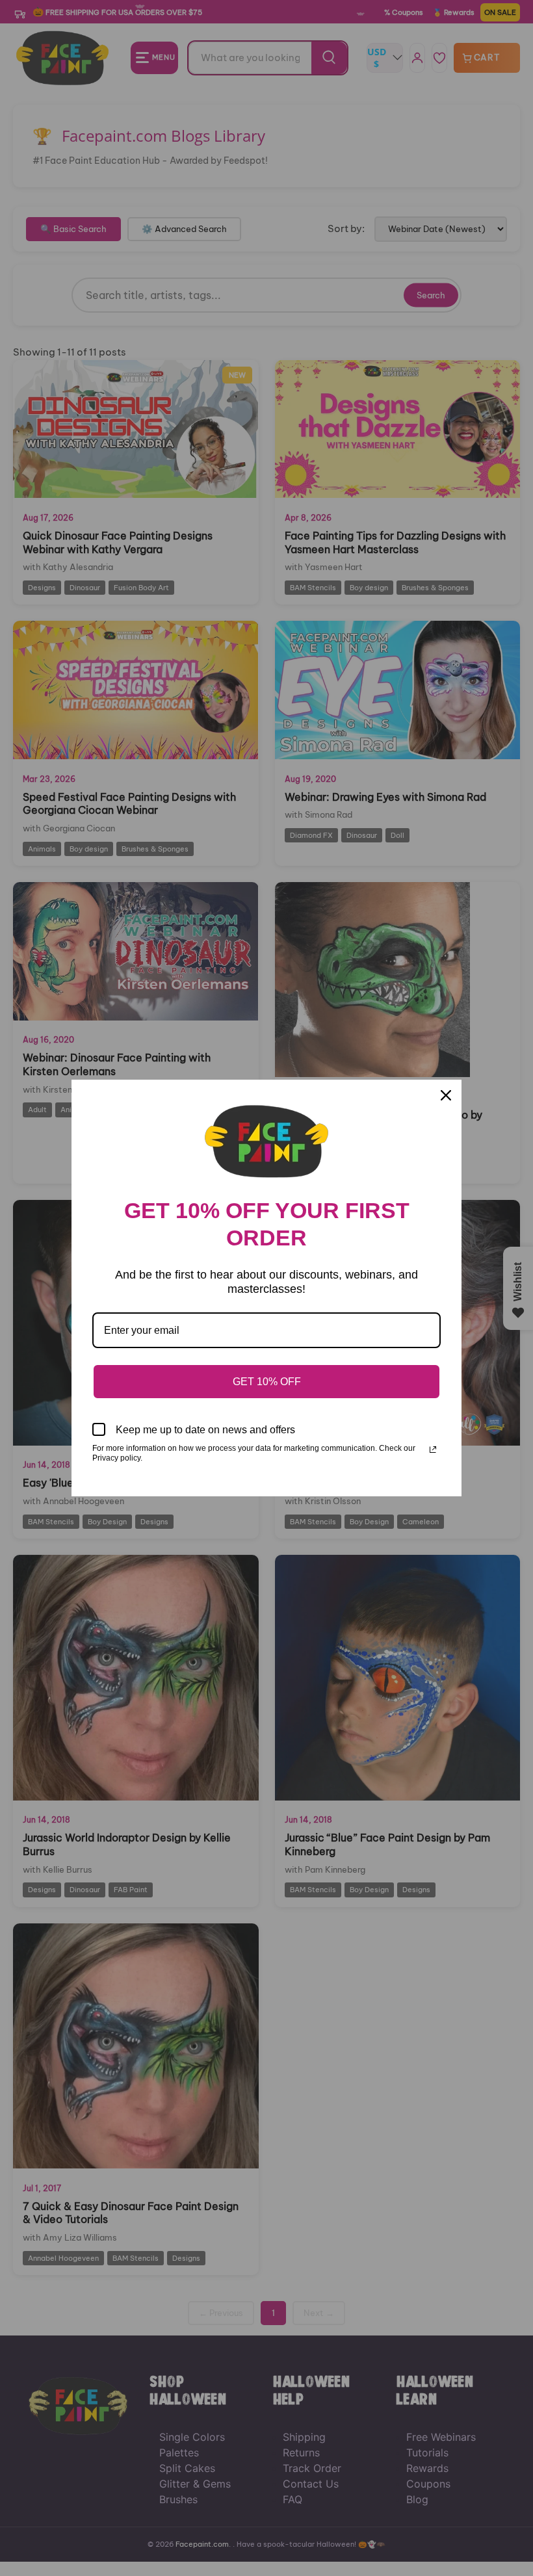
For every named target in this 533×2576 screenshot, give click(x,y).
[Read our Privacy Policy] (433, 1450)
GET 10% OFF (267, 1382)
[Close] (446, 1095)
